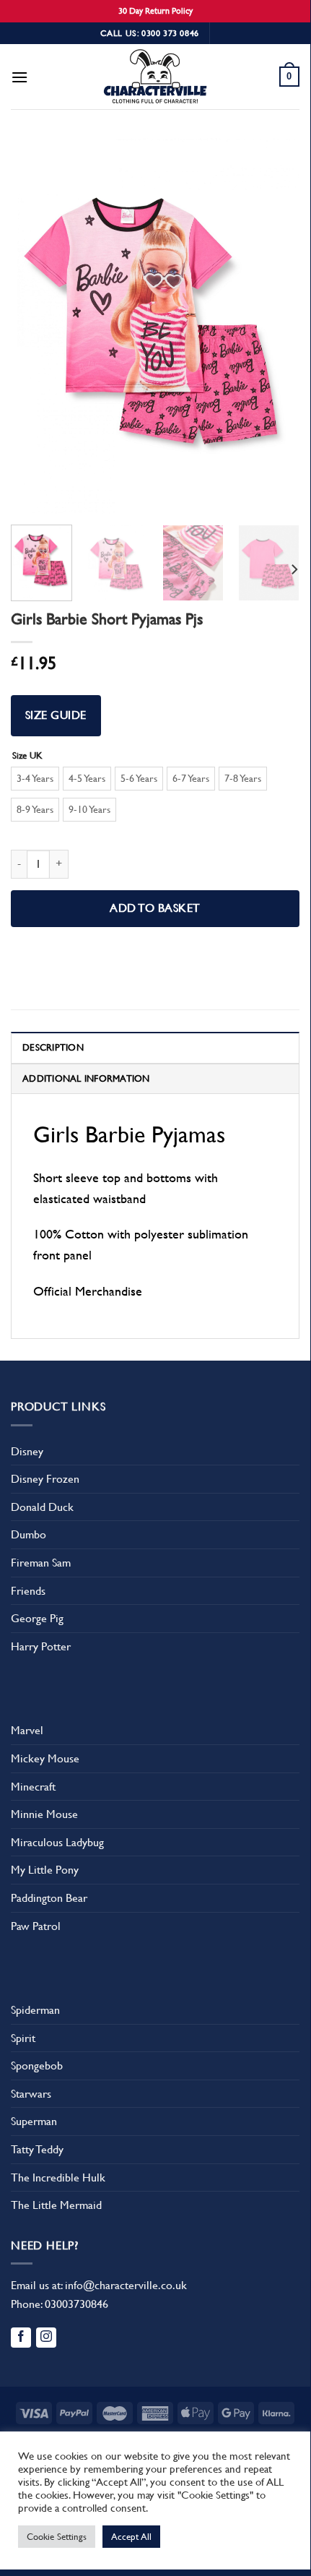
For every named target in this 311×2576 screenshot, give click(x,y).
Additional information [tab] (86, 1078)
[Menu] (19, 77)
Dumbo (29, 1534)
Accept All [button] (131, 2537)
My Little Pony (45, 1870)
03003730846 (76, 2304)
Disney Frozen (45, 1479)
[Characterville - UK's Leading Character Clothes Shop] (155, 79)
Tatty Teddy (37, 2149)
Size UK (27, 756)
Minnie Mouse (44, 1814)
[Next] (276, 326)
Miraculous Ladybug (57, 1842)
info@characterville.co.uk (126, 2285)
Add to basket (155, 908)
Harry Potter (41, 1646)
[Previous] (35, 326)
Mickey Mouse (45, 1758)
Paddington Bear (49, 1898)
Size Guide (56, 715)
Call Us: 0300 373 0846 (150, 33)
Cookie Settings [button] (57, 2537)
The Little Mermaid (56, 2205)
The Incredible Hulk (58, 2177)
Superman (34, 2121)
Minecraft (33, 1787)
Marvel (27, 1730)
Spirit (23, 2038)
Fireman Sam (41, 1563)
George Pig (37, 1618)
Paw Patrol (36, 1926)
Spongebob (37, 2065)
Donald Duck (42, 1507)
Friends (28, 1591)
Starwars (31, 2094)
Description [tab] (53, 1047)
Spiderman (35, 2010)
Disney (27, 1451)
